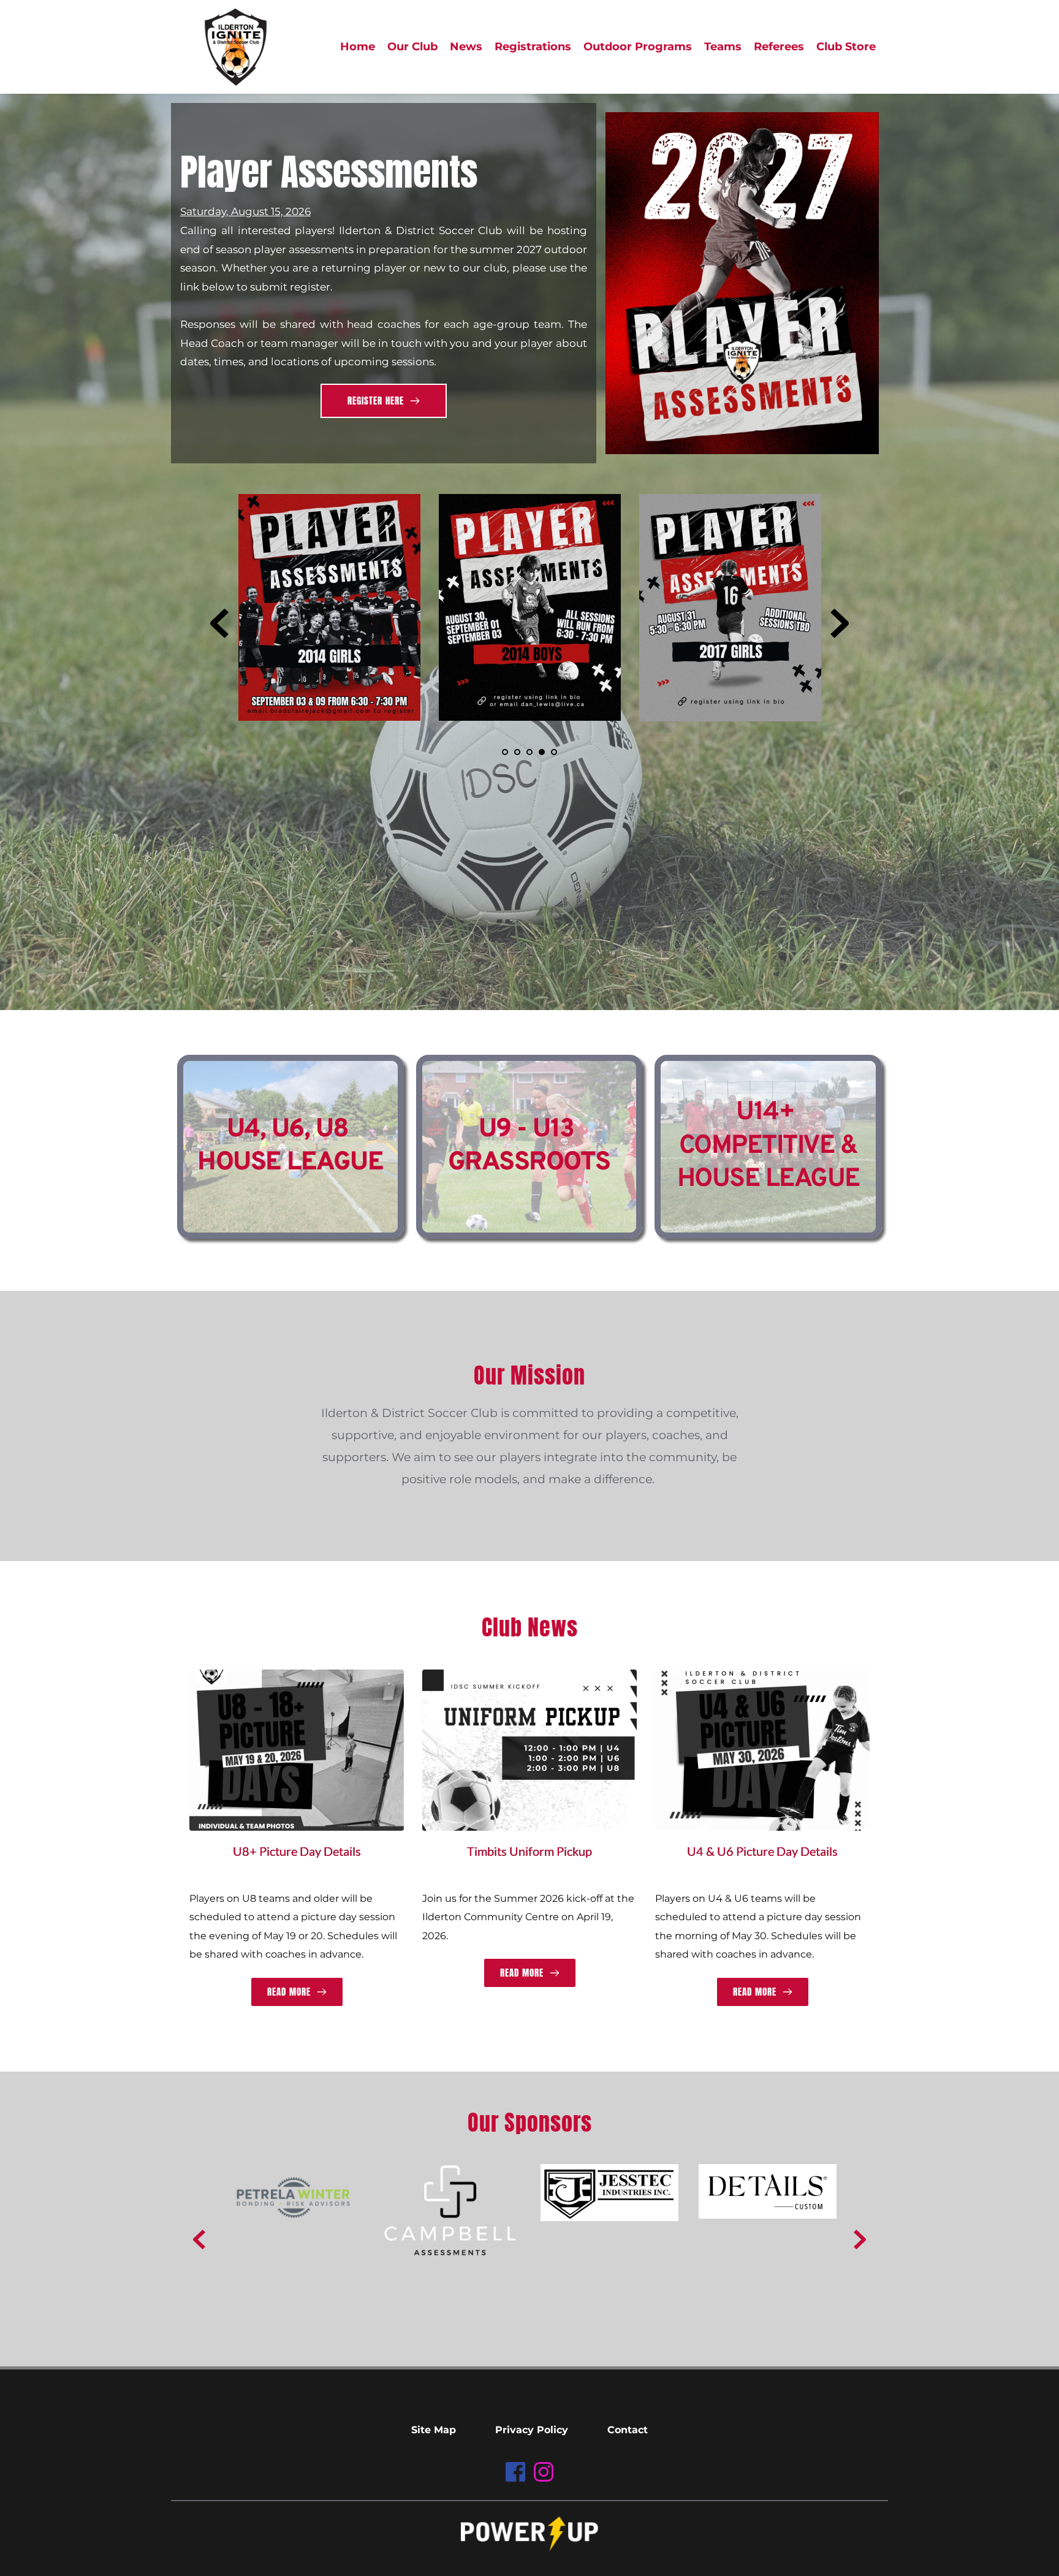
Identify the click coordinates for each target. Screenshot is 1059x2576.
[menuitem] (358, 47)
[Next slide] (840, 623)
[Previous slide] (219, 623)
